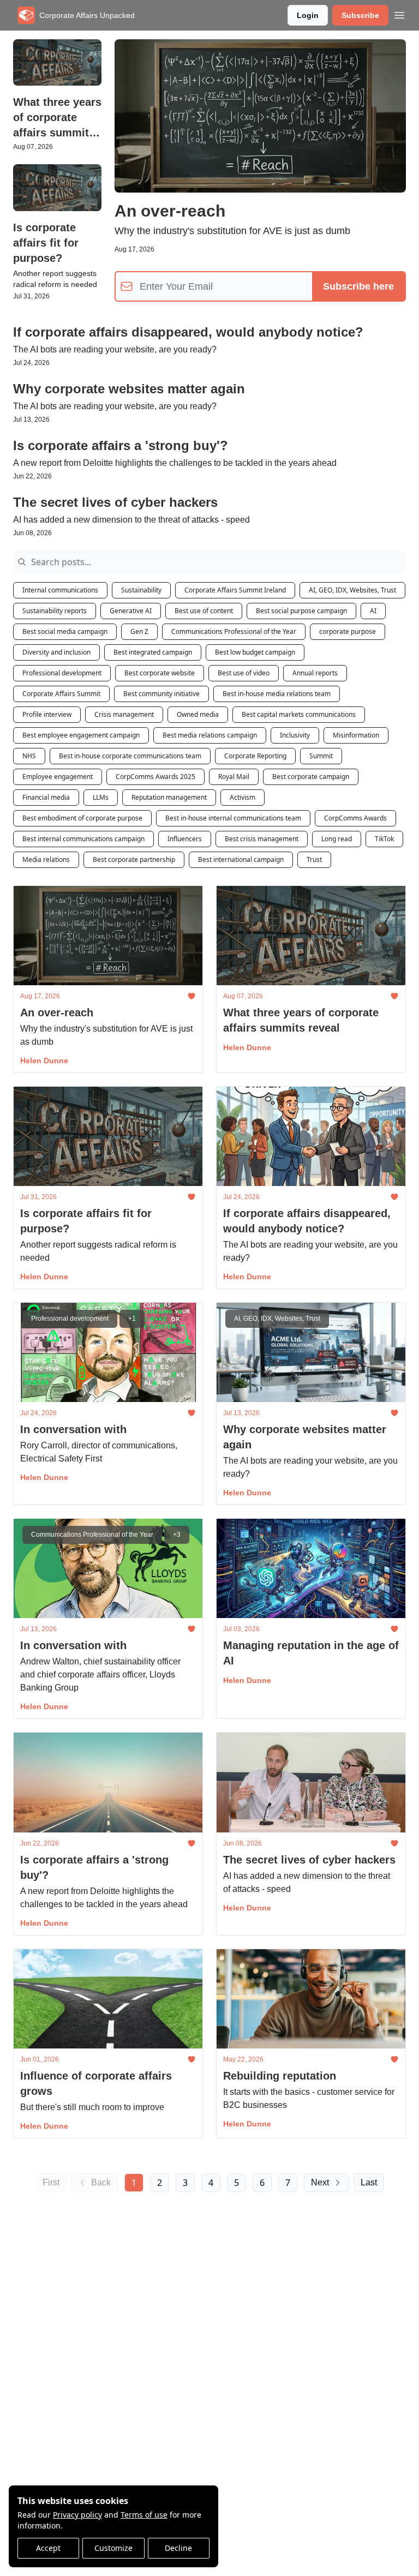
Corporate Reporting (255, 756)
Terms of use (144, 2515)
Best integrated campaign (153, 652)
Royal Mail (234, 777)
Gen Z (139, 631)
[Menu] (399, 14)
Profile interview (47, 714)
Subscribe (360, 15)
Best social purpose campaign (301, 611)
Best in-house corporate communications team (130, 756)
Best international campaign (241, 859)
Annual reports (315, 673)
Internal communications (60, 590)
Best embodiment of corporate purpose (82, 818)
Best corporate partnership (134, 859)
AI (373, 611)
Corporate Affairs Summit (61, 694)
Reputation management (169, 797)
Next (320, 2182)
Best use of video (244, 673)
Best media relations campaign (210, 735)
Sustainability (141, 590)
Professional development (62, 673)
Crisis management (124, 714)
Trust (314, 859)
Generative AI (131, 611)
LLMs (101, 797)
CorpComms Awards (355, 818)
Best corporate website (160, 673)
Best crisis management (262, 839)
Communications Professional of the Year (234, 631)
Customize (113, 2548)
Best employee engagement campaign (81, 735)
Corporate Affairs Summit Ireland (235, 590)
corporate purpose (348, 631)
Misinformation (356, 735)
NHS (29, 756)
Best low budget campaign (255, 652)
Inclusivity (295, 735)
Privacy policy (77, 2515)
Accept (48, 2548)
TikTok (384, 839)
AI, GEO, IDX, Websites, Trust (352, 590)
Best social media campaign (65, 631)
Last (369, 2182)
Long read (337, 839)
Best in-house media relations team (277, 694)
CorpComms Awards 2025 (155, 777)
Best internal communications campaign (83, 839)
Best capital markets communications (299, 714)
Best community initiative (161, 694)
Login (308, 15)
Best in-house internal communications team (233, 818)
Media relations (46, 859)
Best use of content (204, 611)
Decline (178, 2548)
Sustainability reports (55, 611)
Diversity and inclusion (56, 652)
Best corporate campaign (311, 777)
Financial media (46, 797)
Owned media (198, 714)
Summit (321, 756)
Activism (243, 797)
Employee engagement (58, 777)
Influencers (185, 839)
